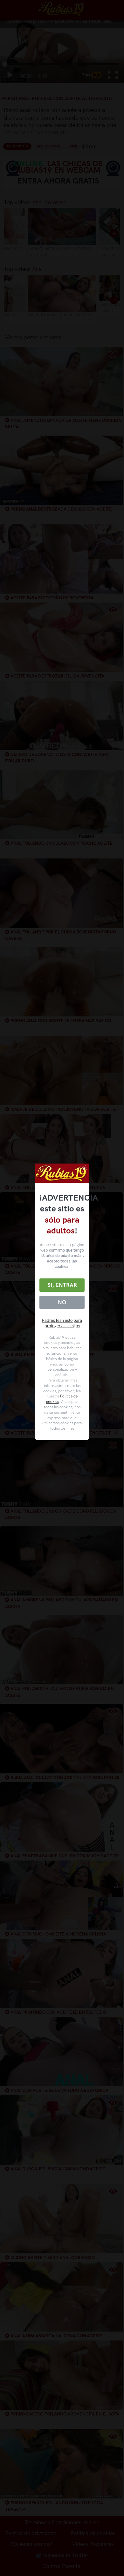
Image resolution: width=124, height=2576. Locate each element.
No (62, 1302)
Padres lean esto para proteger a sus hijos (62, 1323)
